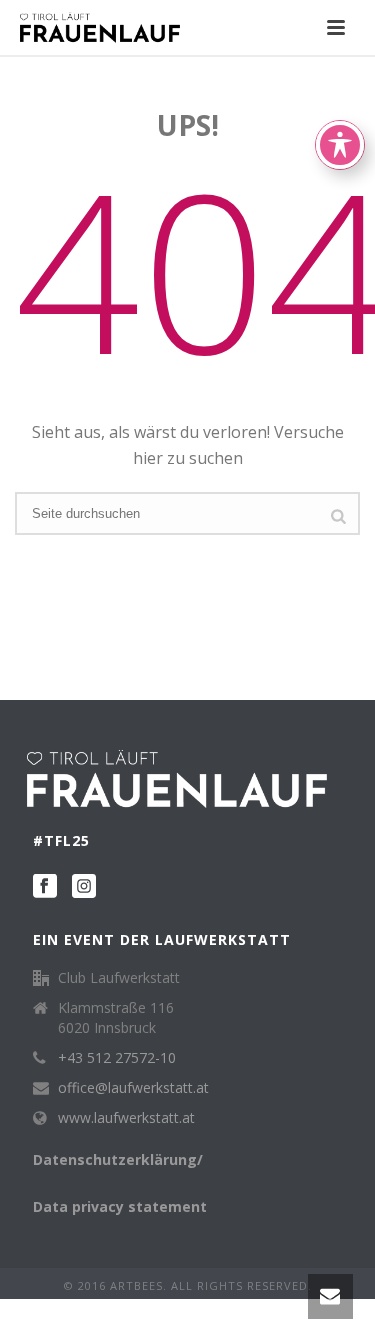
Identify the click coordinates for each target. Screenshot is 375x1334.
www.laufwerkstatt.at (126, 1118)
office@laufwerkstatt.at (133, 1088)
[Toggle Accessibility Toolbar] (340, 145)
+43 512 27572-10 (117, 1058)
